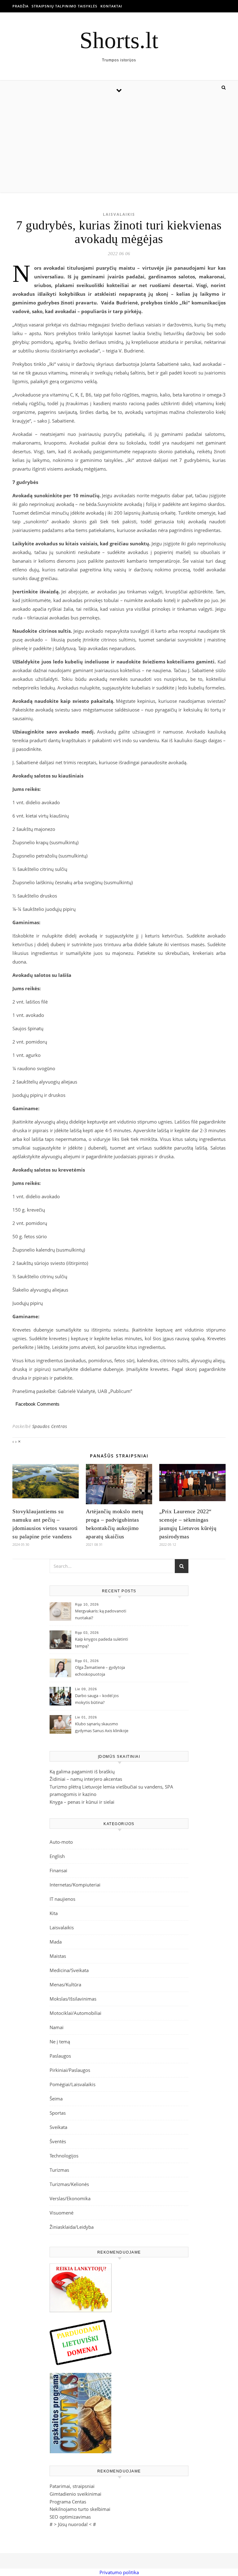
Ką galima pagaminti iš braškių (82, 1771)
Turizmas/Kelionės (69, 2184)
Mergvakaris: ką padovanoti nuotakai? (101, 1614)
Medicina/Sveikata (69, 1970)
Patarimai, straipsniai (72, 2486)
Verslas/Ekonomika (70, 2198)
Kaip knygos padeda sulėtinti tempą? (101, 1643)
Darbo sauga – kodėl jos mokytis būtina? (97, 1699)
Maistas (58, 1956)
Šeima (56, 2099)
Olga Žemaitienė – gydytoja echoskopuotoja (100, 1671)
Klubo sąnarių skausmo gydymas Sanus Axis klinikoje (102, 1727)
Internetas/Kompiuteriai (75, 1885)
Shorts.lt (119, 40)
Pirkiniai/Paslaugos (70, 2070)
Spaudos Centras (50, 1426)
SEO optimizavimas (70, 2517)
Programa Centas (68, 2502)
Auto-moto (61, 1842)
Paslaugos (60, 2056)
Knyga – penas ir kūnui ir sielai (82, 1802)
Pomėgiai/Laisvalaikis (73, 2084)
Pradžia (20, 6)
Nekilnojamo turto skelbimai (80, 2509)
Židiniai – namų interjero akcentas (86, 1779)
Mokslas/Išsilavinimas (73, 1999)
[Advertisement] (119, 146)
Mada (56, 1942)
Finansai (58, 1870)
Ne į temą (60, 2042)
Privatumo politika (119, 2572)
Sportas (58, 2113)
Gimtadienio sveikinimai (75, 2494)
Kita (54, 1913)
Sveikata (58, 2127)
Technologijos (64, 2156)
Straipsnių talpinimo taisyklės (64, 6)
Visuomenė (62, 2213)
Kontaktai (111, 6)
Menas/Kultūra (65, 1984)
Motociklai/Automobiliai (75, 2013)
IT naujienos (62, 1899)
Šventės (58, 2141)
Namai (57, 2027)
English (57, 1856)
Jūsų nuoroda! (73, 2524)
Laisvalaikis (119, 214)
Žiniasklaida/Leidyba (72, 2227)
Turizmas (59, 2170)
